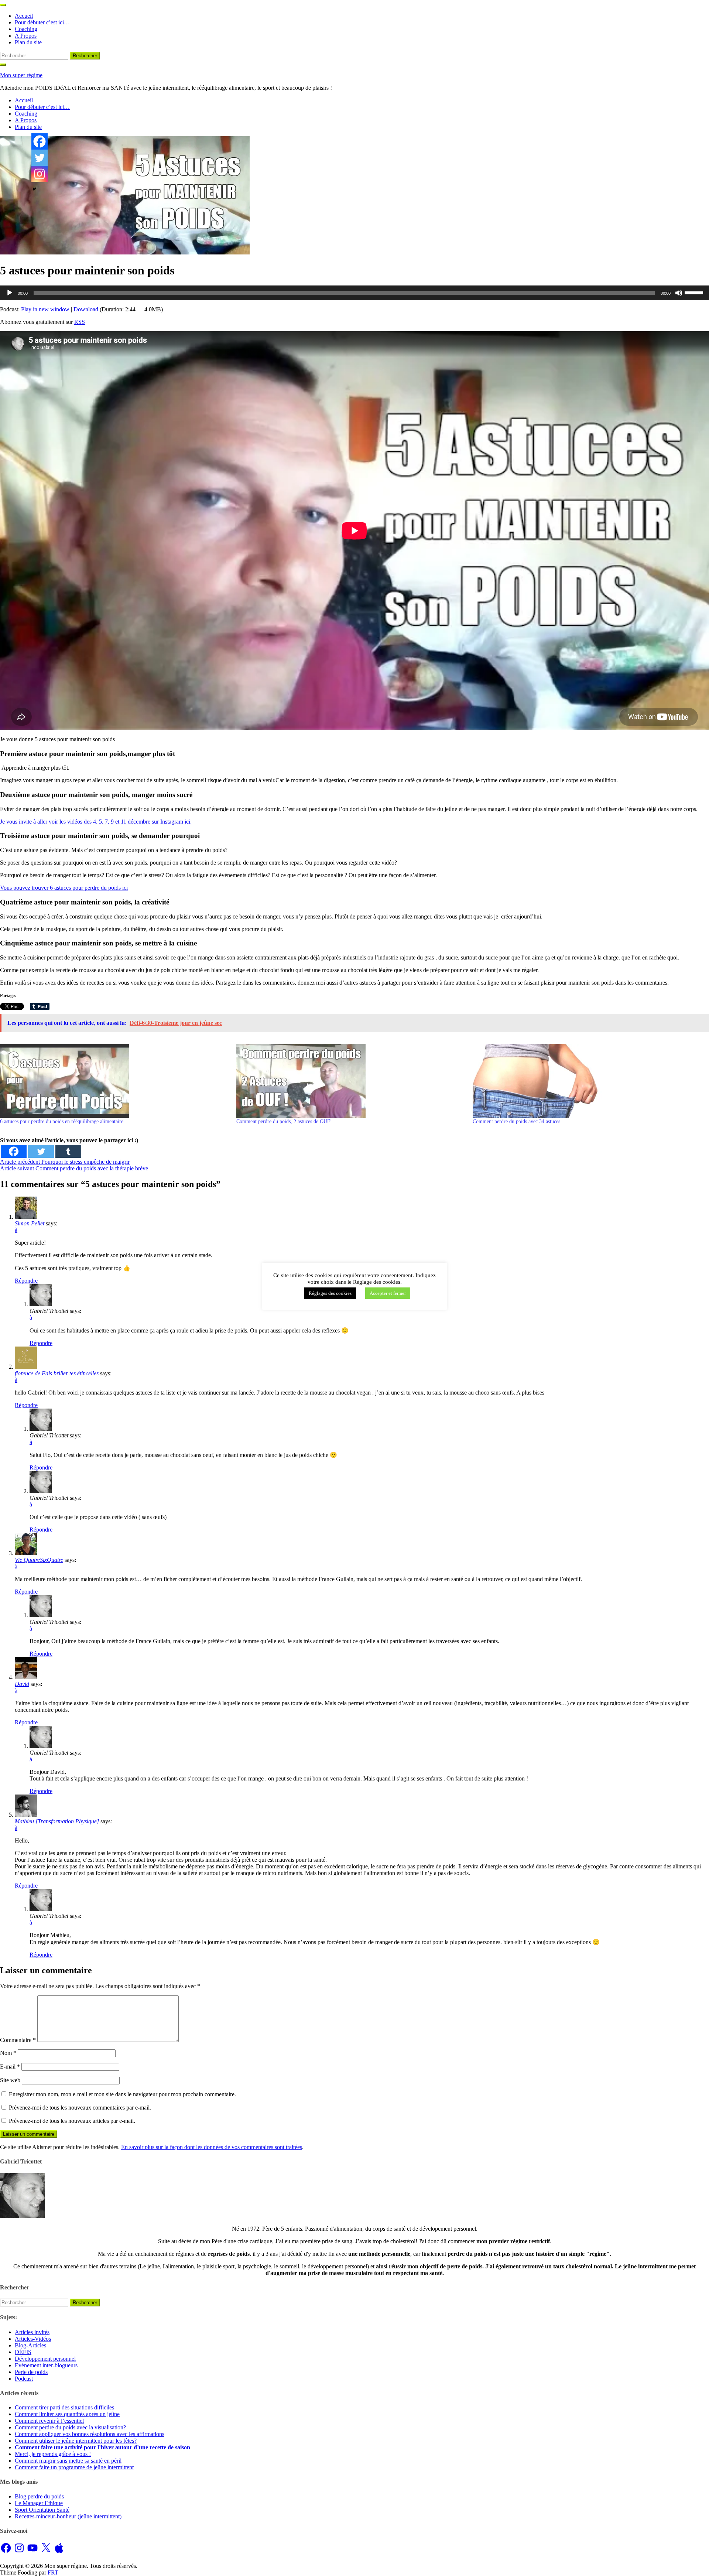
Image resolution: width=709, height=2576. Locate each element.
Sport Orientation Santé (42, 2510)
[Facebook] (14, 1151)
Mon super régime (21, 75)
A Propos (26, 36)
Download (86, 309)
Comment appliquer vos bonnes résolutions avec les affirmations (90, 2434)
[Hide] (34, 189)
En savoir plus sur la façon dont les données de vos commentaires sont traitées (212, 2147)
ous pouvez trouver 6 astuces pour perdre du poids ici (66, 888)
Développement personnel (45, 2359)
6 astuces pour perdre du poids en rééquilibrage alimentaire (62, 1121)
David (22, 1684)
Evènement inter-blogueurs (46, 2365)
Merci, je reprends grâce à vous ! (53, 2454)
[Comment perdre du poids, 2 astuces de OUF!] (351, 1081)
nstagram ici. (177, 822)
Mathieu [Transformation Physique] (57, 1821)
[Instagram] (40, 174)
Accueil (24, 16)
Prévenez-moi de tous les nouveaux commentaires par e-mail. (80, 2108)
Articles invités (32, 2332)
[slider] (695, 292)
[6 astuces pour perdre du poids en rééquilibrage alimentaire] (114, 1081)
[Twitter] (41, 1151)
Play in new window (45, 309)
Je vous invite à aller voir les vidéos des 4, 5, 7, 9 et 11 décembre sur (80, 822)
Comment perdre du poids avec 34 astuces (516, 1121)
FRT (53, 2572)
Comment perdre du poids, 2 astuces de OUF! (284, 1121)
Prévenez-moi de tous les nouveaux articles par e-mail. (72, 2121)
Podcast (24, 2379)
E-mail (10, 2067)
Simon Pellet (30, 1223)
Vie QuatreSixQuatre (39, 1560)
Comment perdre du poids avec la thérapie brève (74, 1168)
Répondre (26, 1281)
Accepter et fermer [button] (388, 1293)
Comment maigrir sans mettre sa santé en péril (68, 2461)
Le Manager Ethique (39, 2503)
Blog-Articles (30, 2345)
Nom (8, 2053)
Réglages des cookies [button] (330, 1293)
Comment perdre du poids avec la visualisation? (70, 2427)
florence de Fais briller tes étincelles (57, 1373)
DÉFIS (23, 2352)
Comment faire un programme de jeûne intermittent (74, 2467)
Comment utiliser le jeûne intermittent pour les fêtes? (76, 2441)
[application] (354, 293)
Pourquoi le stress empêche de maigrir (65, 1162)
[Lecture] (10, 293)
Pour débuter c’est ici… (42, 22)
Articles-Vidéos (33, 2339)
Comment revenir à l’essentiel (49, 2421)
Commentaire (18, 2040)
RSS (80, 322)
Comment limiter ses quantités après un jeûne (67, 2414)
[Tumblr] (68, 1151)
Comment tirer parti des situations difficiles (64, 2407)
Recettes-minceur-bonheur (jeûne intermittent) (68, 2516)
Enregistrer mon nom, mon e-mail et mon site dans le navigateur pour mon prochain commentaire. (122, 2094)
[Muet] (679, 293)
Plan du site (28, 42)
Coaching (26, 29)
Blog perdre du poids (39, 2496)
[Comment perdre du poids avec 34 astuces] (587, 1081)
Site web (10, 2080)
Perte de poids (31, 2372)
